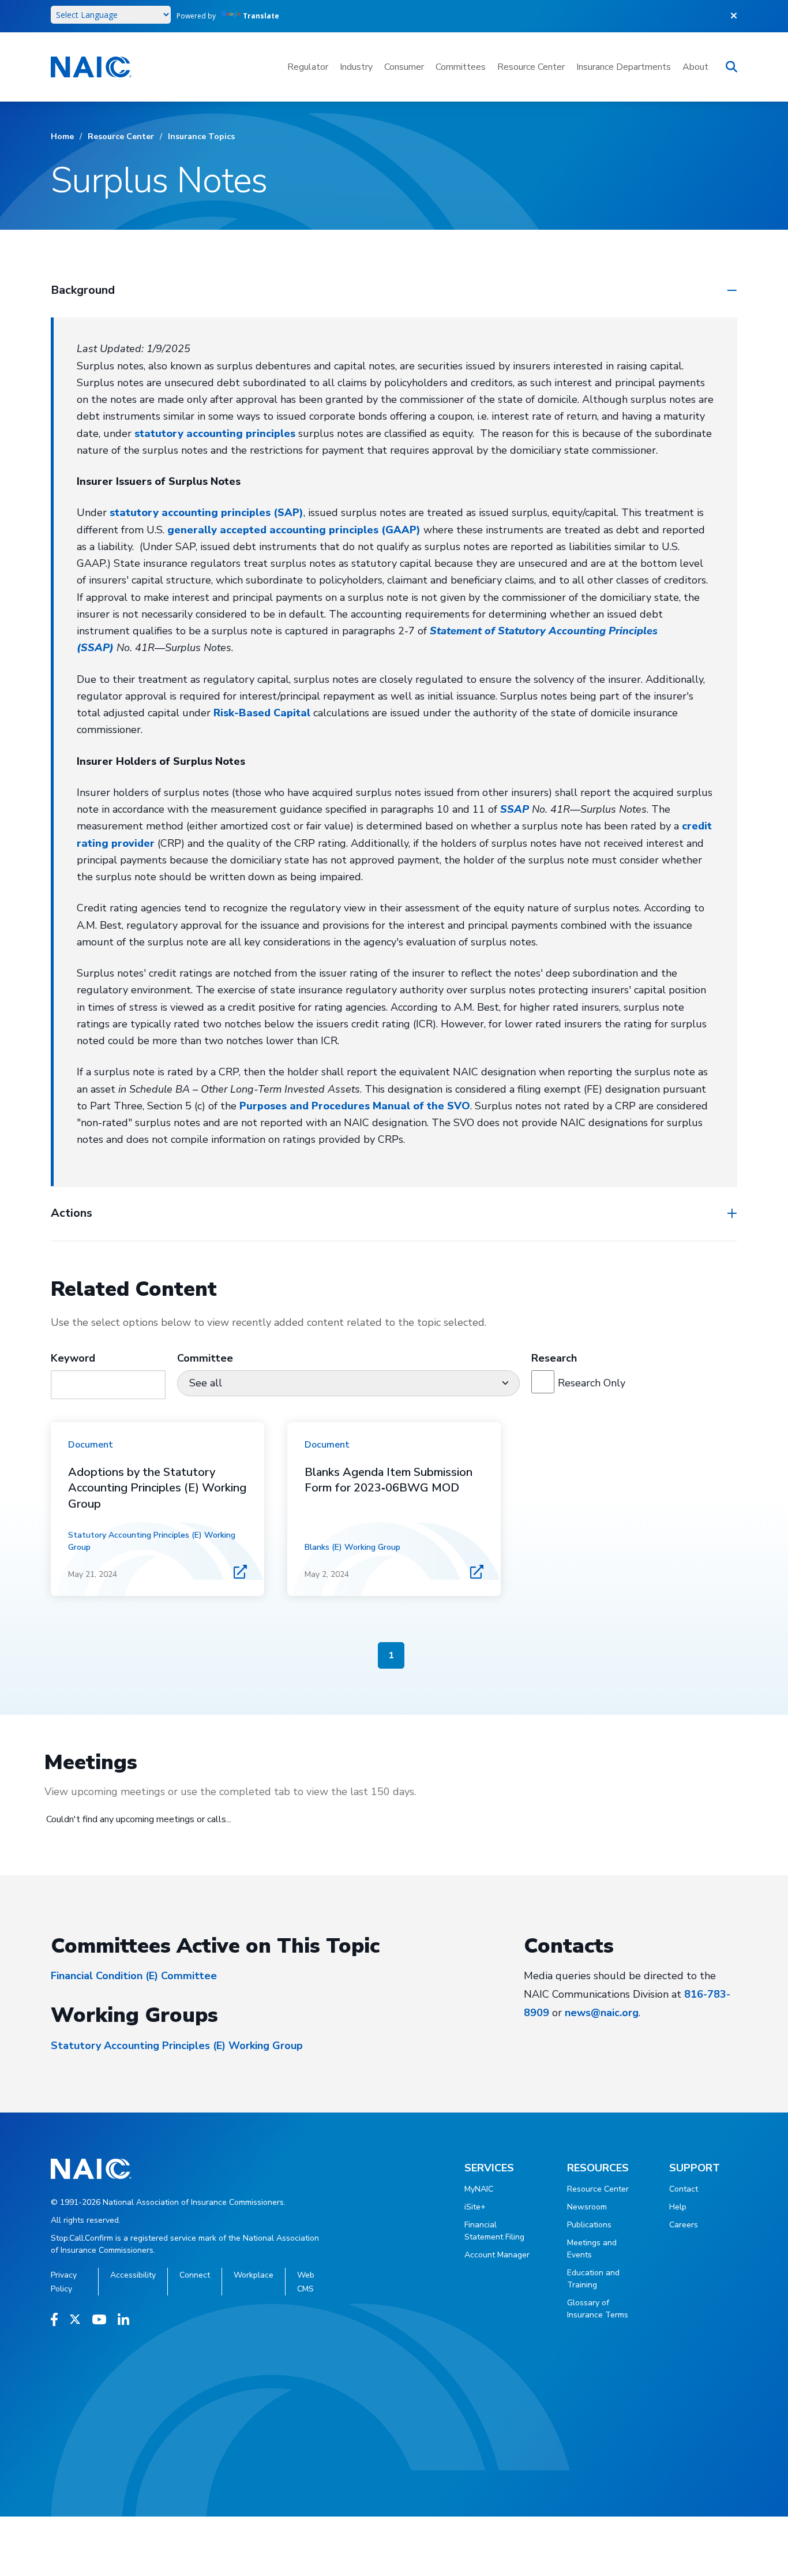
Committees (461, 67)
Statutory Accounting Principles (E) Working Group (177, 2046)
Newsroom (587, 2207)
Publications (589, 2225)
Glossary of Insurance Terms (598, 2309)
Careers (684, 2225)
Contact (684, 2189)
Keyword (73, 1358)
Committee (205, 1358)
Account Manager (497, 2255)
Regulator (308, 67)
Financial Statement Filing (494, 2231)
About (695, 67)
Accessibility (133, 2275)
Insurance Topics (201, 137)
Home (62, 137)
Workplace (254, 2275)
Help (678, 2207)
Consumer (404, 67)
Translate (261, 16)
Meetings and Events (592, 2249)
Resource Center (531, 67)
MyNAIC (479, 2189)
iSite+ (475, 2207)
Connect (195, 2275)
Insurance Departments (624, 67)
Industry (356, 67)
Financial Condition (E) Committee (134, 1976)
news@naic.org (602, 2013)
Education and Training (593, 2279)
